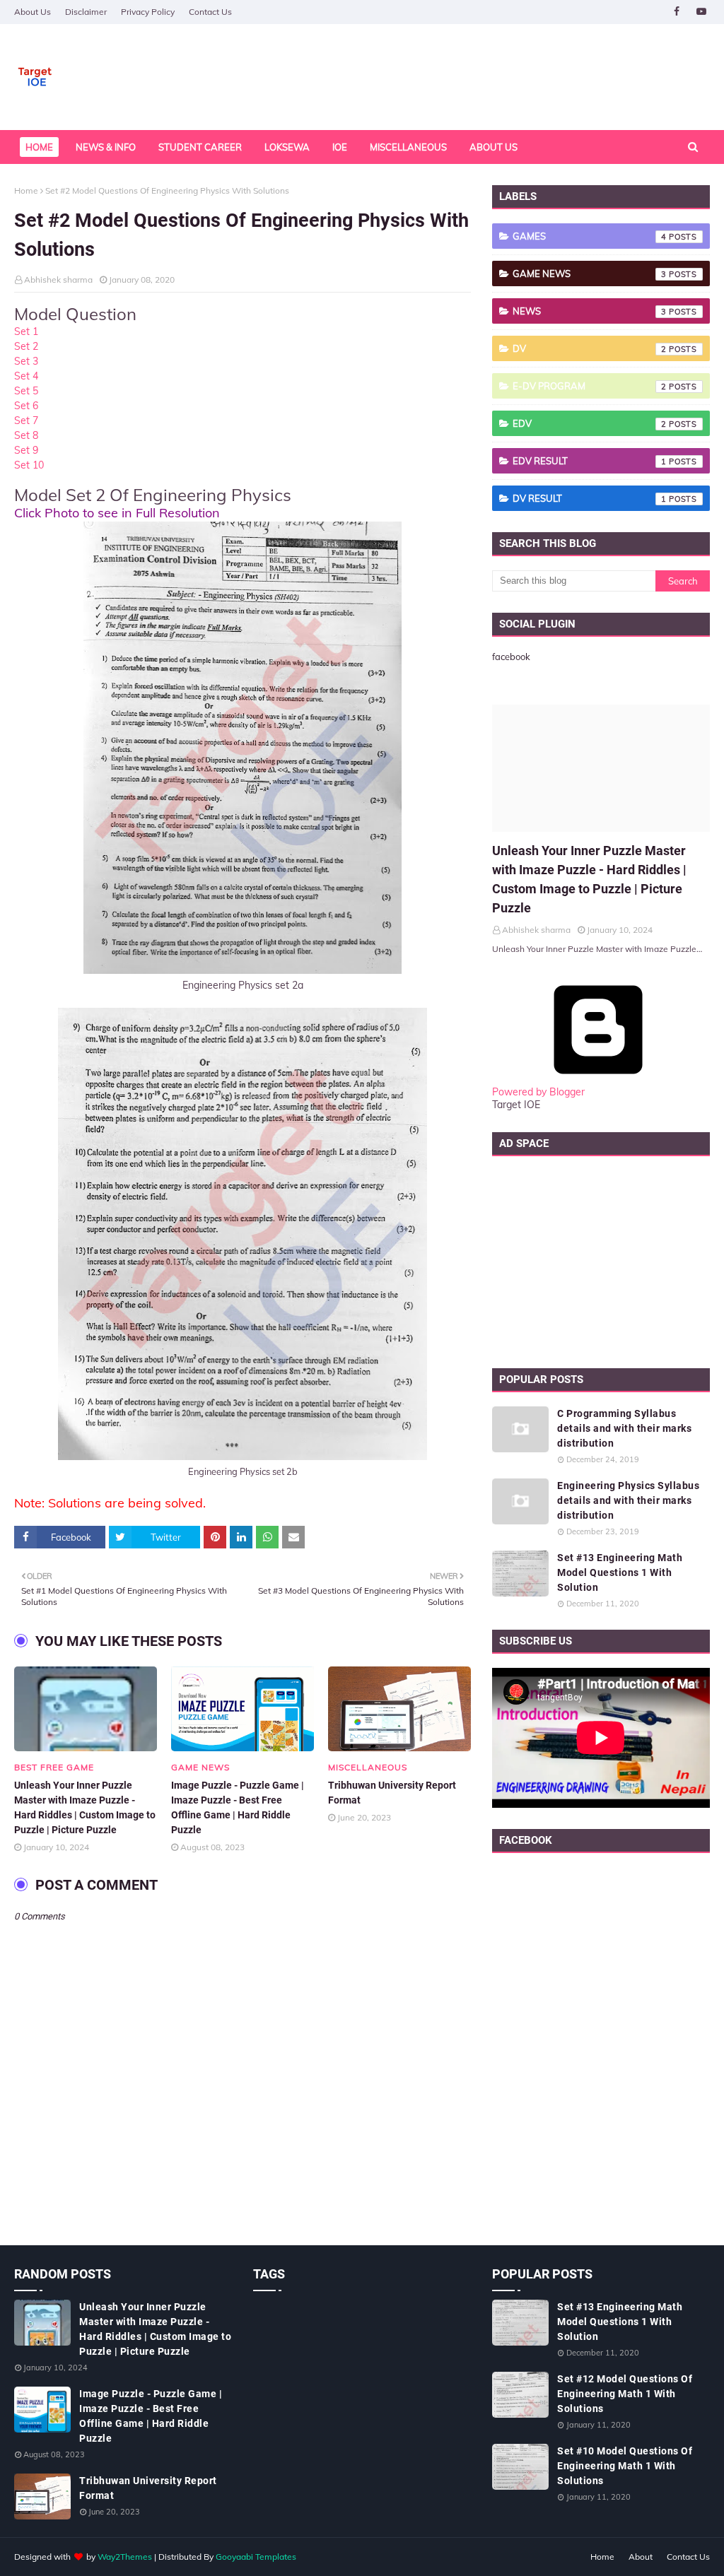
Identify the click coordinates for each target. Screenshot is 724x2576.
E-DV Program (590, 386)
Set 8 (26, 435)
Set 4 (26, 376)
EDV (590, 423)
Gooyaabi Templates (256, 2557)
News (590, 311)
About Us (33, 12)
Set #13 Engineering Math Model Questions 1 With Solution (620, 1572)
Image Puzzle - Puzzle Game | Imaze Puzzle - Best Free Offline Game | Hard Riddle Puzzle (238, 1807)
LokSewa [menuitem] (287, 147)
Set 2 (26, 346)
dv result (590, 498)
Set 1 (26, 331)
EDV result (590, 461)
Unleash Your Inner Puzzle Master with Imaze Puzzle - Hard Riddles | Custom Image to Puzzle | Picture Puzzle (85, 1807)
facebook (511, 657)
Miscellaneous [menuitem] (408, 147)
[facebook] (676, 12)
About (641, 2557)
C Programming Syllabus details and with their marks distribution (624, 1428)
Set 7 (26, 420)
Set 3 (26, 361)
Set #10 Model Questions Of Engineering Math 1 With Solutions (625, 2466)
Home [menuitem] (39, 147)
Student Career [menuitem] (200, 147)
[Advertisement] (601, 1259)
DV (590, 348)
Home (26, 190)
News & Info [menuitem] (106, 147)
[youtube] (701, 12)
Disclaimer (86, 12)
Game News (590, 274)
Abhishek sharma (58, 280)
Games (590, 236)
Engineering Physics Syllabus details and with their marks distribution (628, 1500)
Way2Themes (125, 2557)
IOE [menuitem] (340, 147)
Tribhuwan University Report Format (392, 1793)
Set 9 (26, 450)
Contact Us (210, 12)
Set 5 (26, 391)
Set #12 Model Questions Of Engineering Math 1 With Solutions (625, 2394)
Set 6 (26, 406)
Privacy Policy (148, 12)
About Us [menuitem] (494, 147)
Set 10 (29, 465)
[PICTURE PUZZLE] (601, 768)
